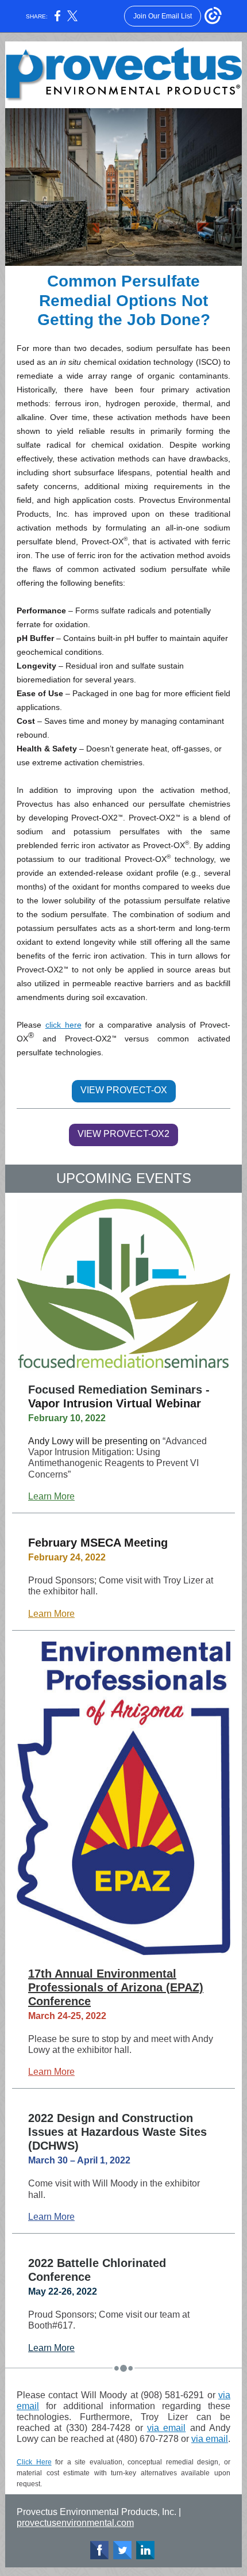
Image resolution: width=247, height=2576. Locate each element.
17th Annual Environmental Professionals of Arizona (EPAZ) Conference (116, 1987)
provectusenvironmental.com (75, 2523)
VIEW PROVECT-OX (124, 1090)
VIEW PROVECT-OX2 (123, 1134)
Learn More (51, 1496)
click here (63, 1025)
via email (166, 2428)
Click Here (34, 2462)
